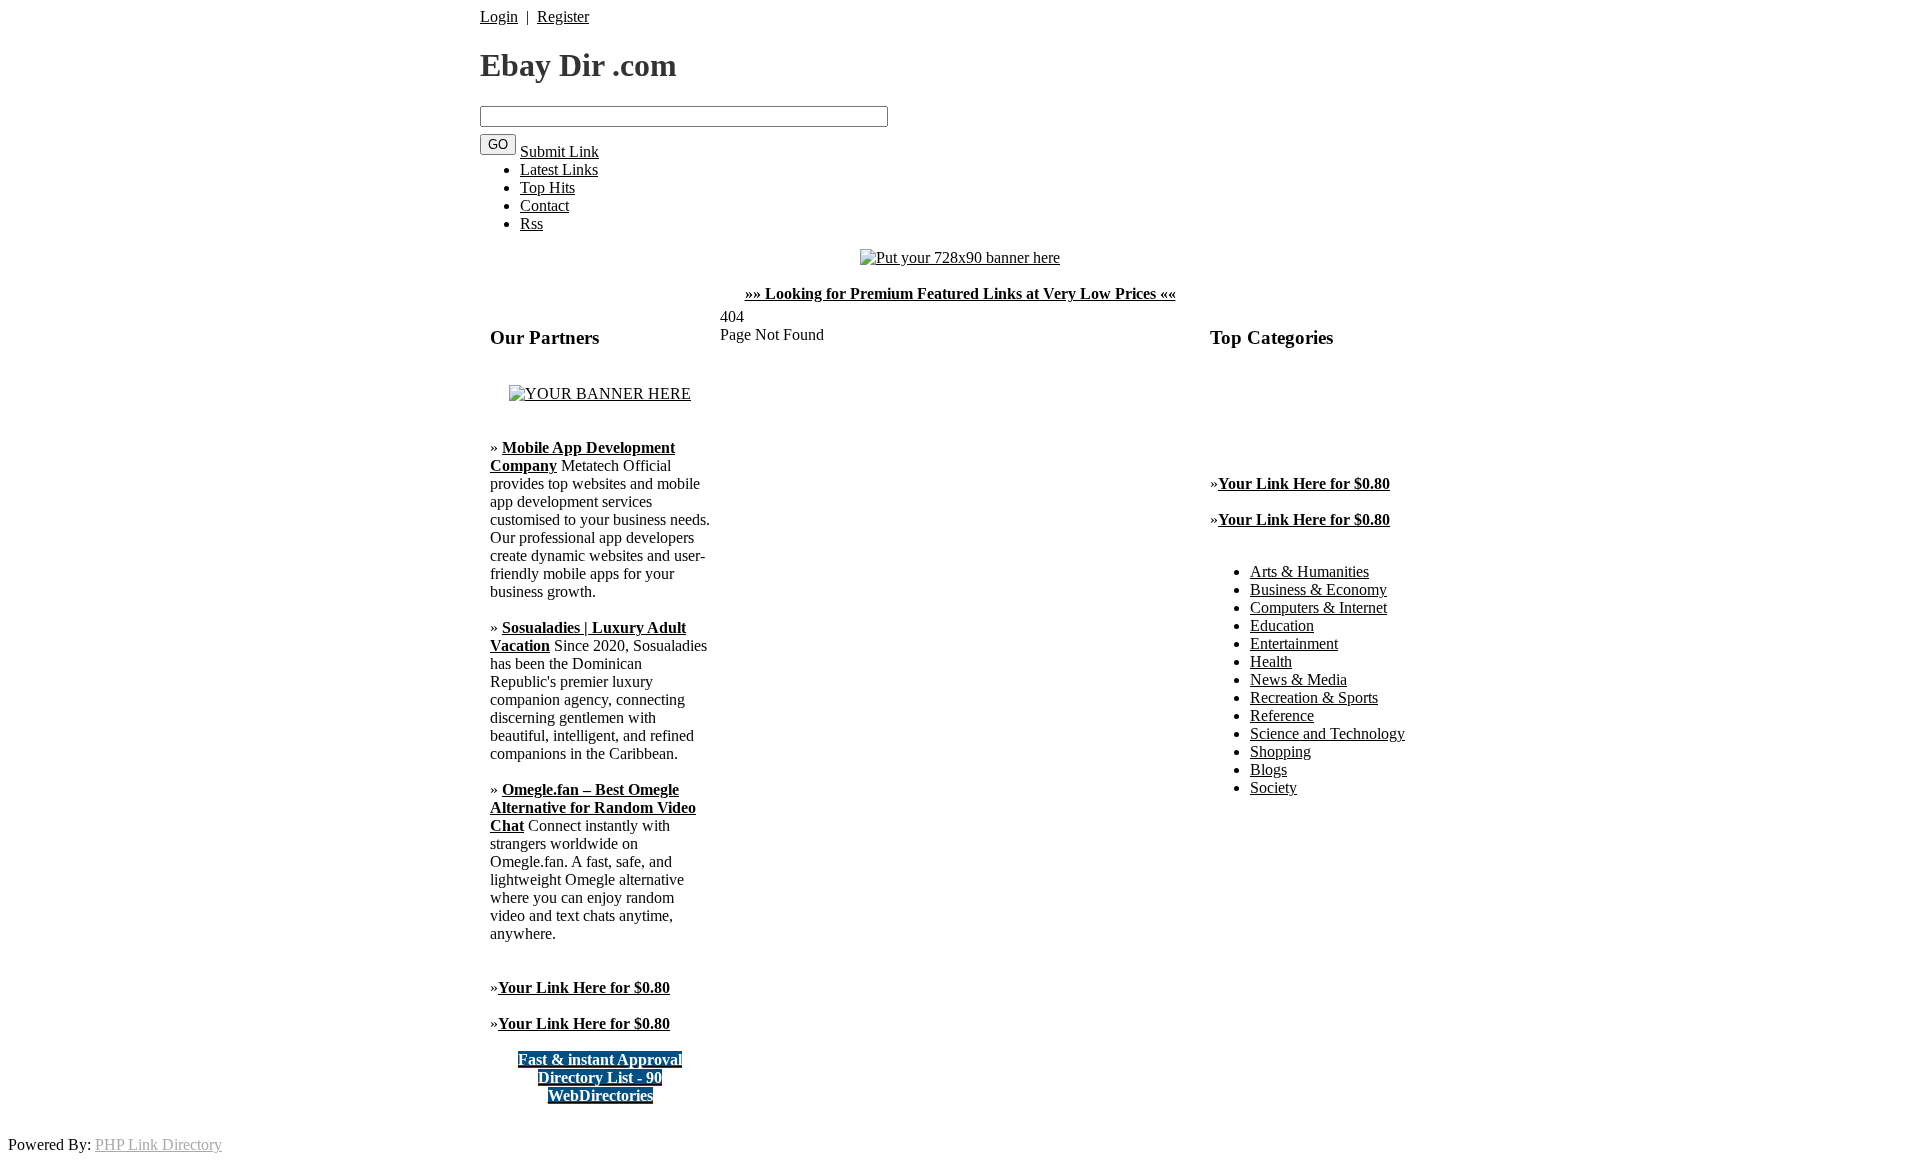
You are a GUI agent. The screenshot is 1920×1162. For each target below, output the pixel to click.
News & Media (1298, 679)
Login (499, 16)
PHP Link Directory (158, 1144)
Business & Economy (1318, 589)
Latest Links (559, 169)
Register (563, 16)
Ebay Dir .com (578, 65)
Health (1271, 661)
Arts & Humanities (1309, 571)
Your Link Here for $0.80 (584, 987)
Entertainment (1294, 643)
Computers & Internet (1318, 607)
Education (1282, 625)
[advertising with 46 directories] (600, 393)
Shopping (1280, 751)
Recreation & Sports (1314, 697)
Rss (531, 223)
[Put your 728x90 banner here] (960, 257)
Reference (1282, 715)
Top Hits (547, 187)
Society (1273, 787)
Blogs (1268, 769)
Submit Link (559, 151)
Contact (544, 205)
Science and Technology (1327, 733)
